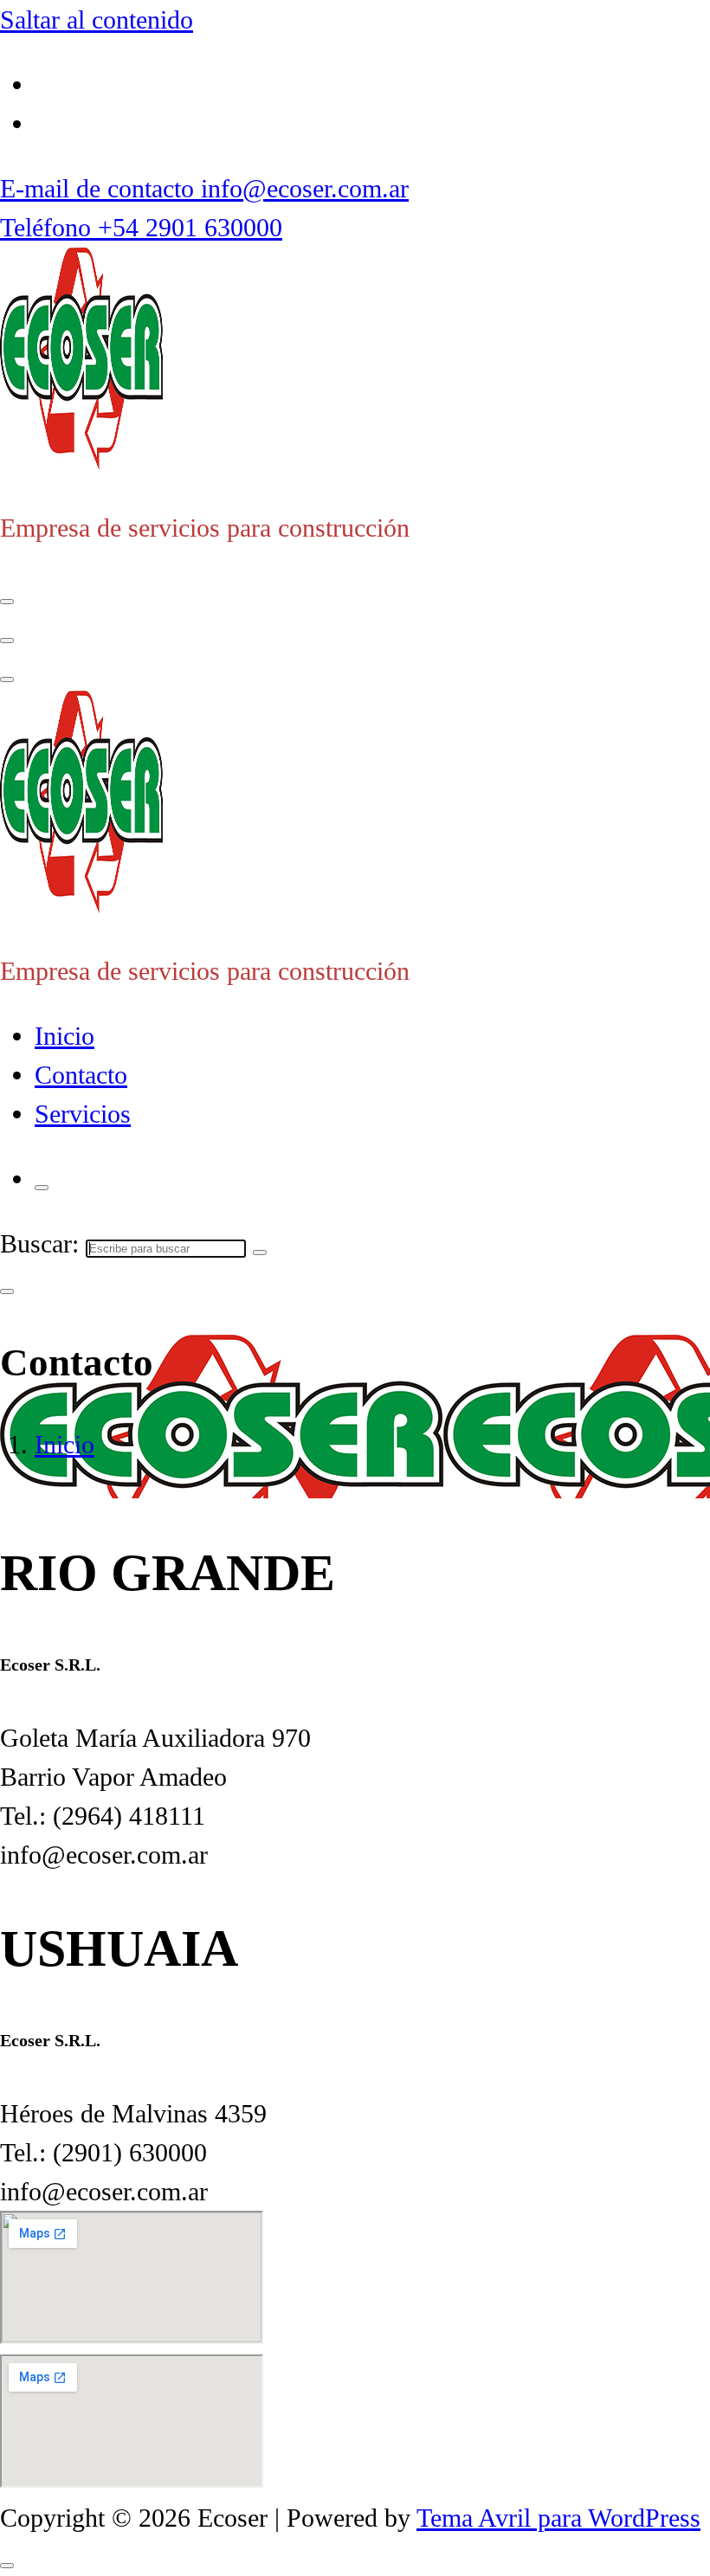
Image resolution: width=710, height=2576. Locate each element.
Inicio (65, 1036)
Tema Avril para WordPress (558, 2518)
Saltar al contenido (97, 19)
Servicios (83, 1114)
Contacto (81, 1075)
